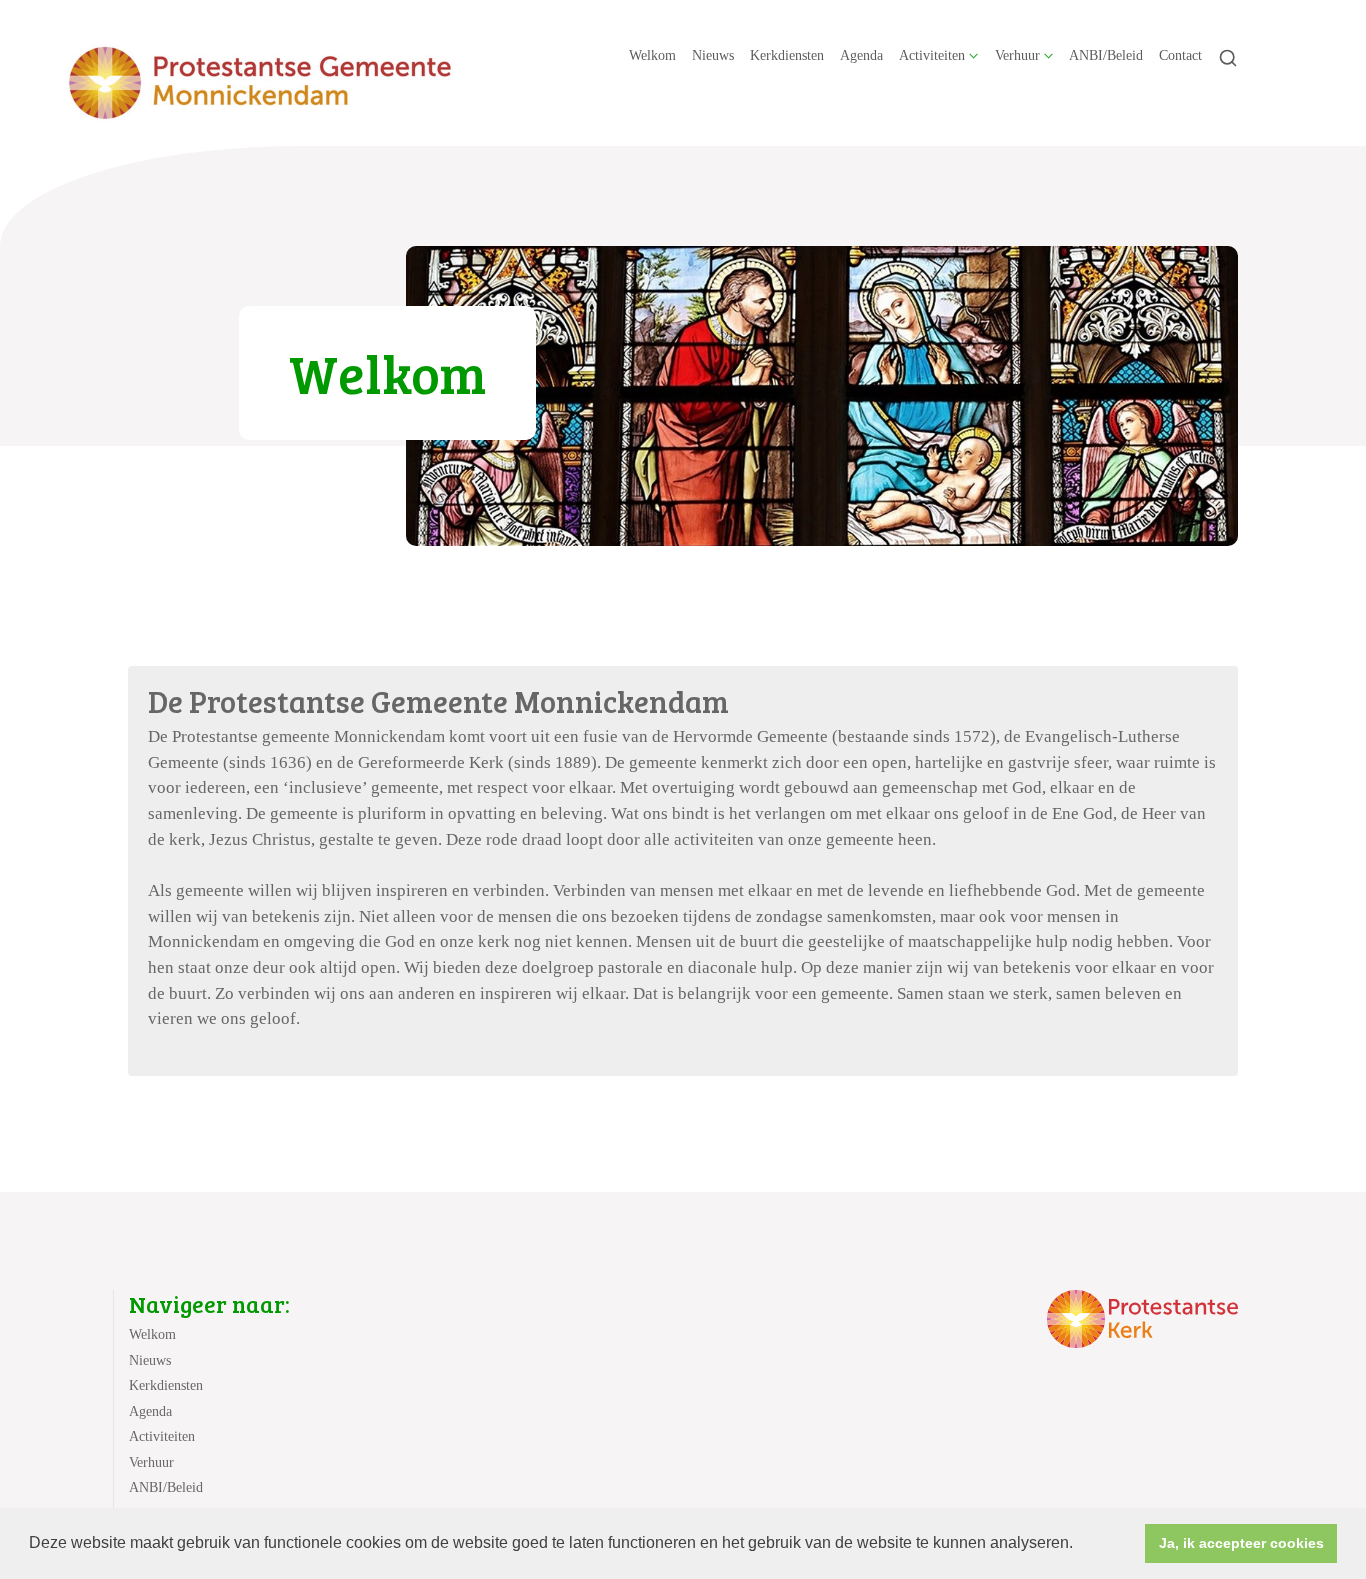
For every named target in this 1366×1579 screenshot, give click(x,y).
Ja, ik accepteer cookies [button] (1241, 1543)
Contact (1180, 55)
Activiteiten (932, 55)
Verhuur (1017, 55)
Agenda (861, 55)
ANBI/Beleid (1106, 55)
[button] (1080, 1545)
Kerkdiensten (787, 55)
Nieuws (713, 55)
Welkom (652, 55)
